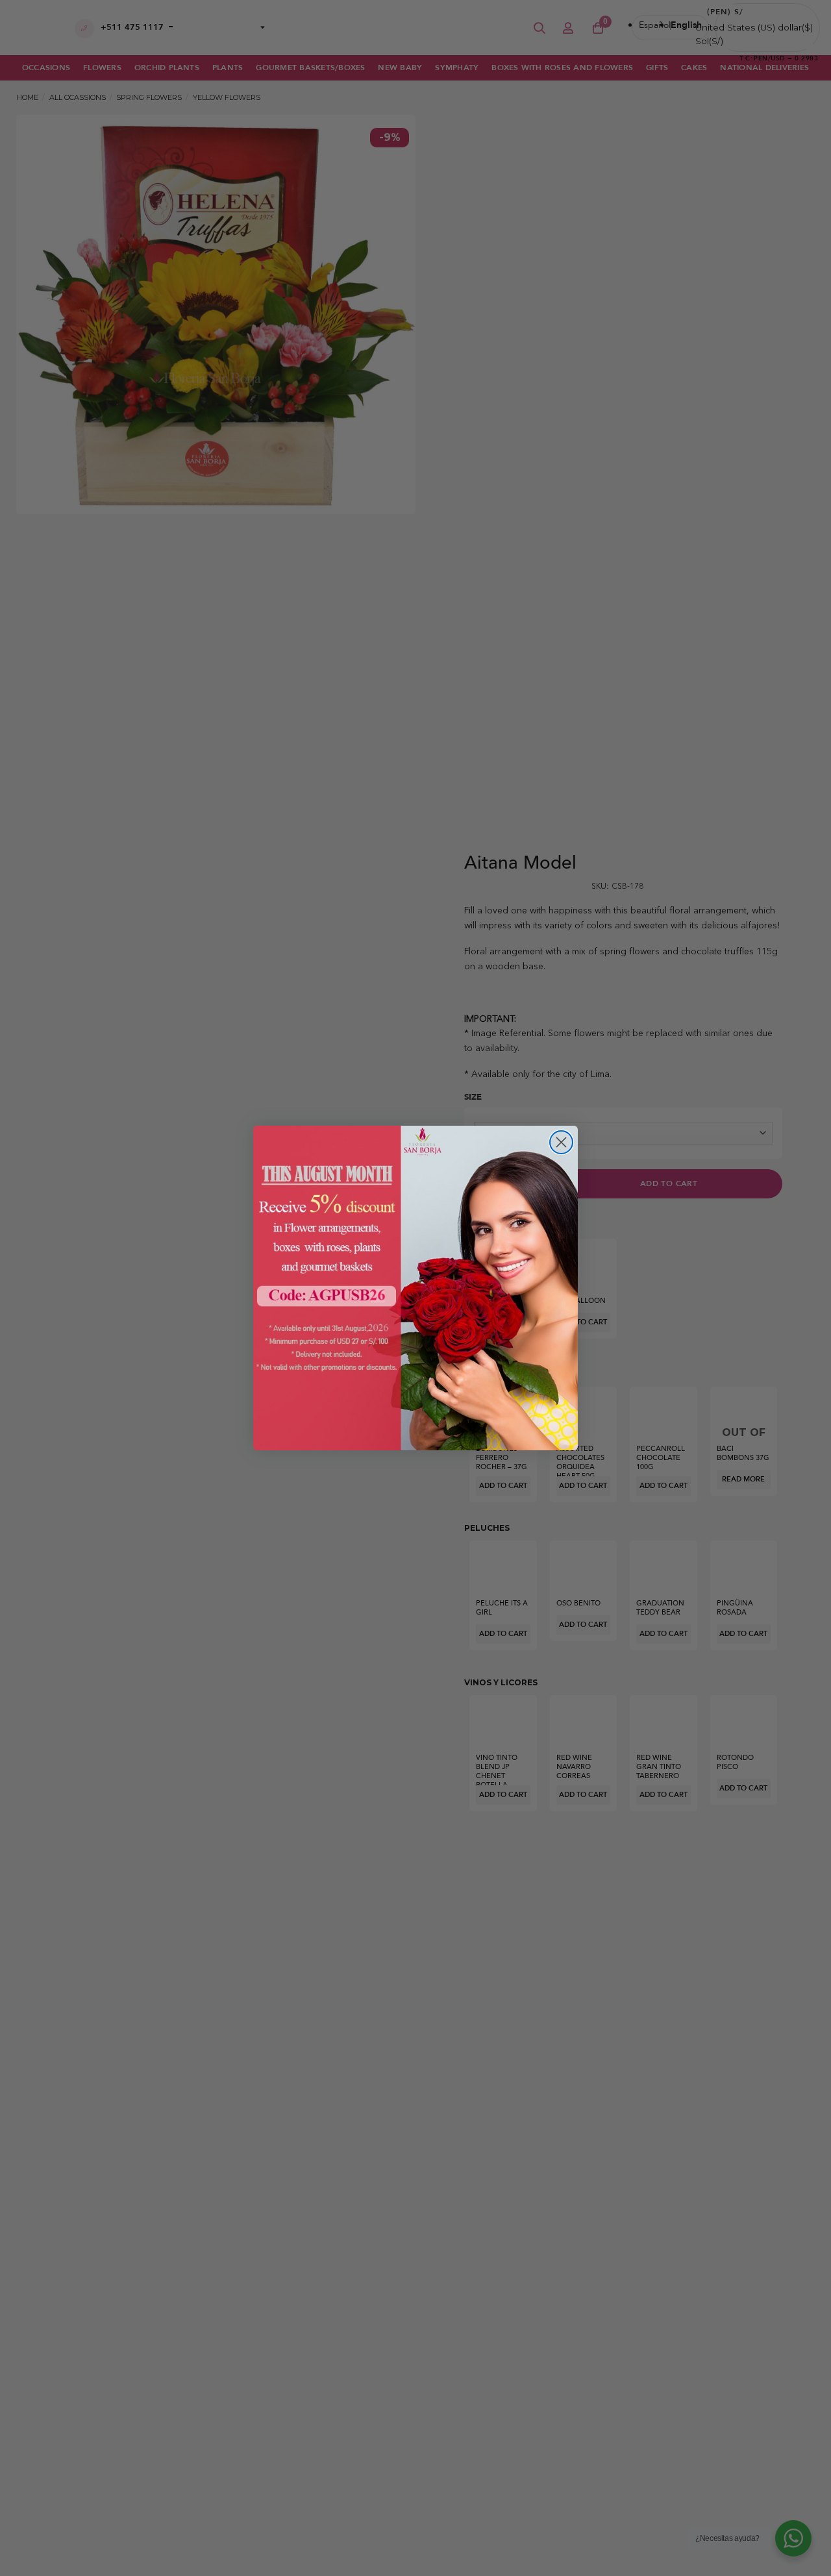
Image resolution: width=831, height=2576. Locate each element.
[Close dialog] (561, 1142)
